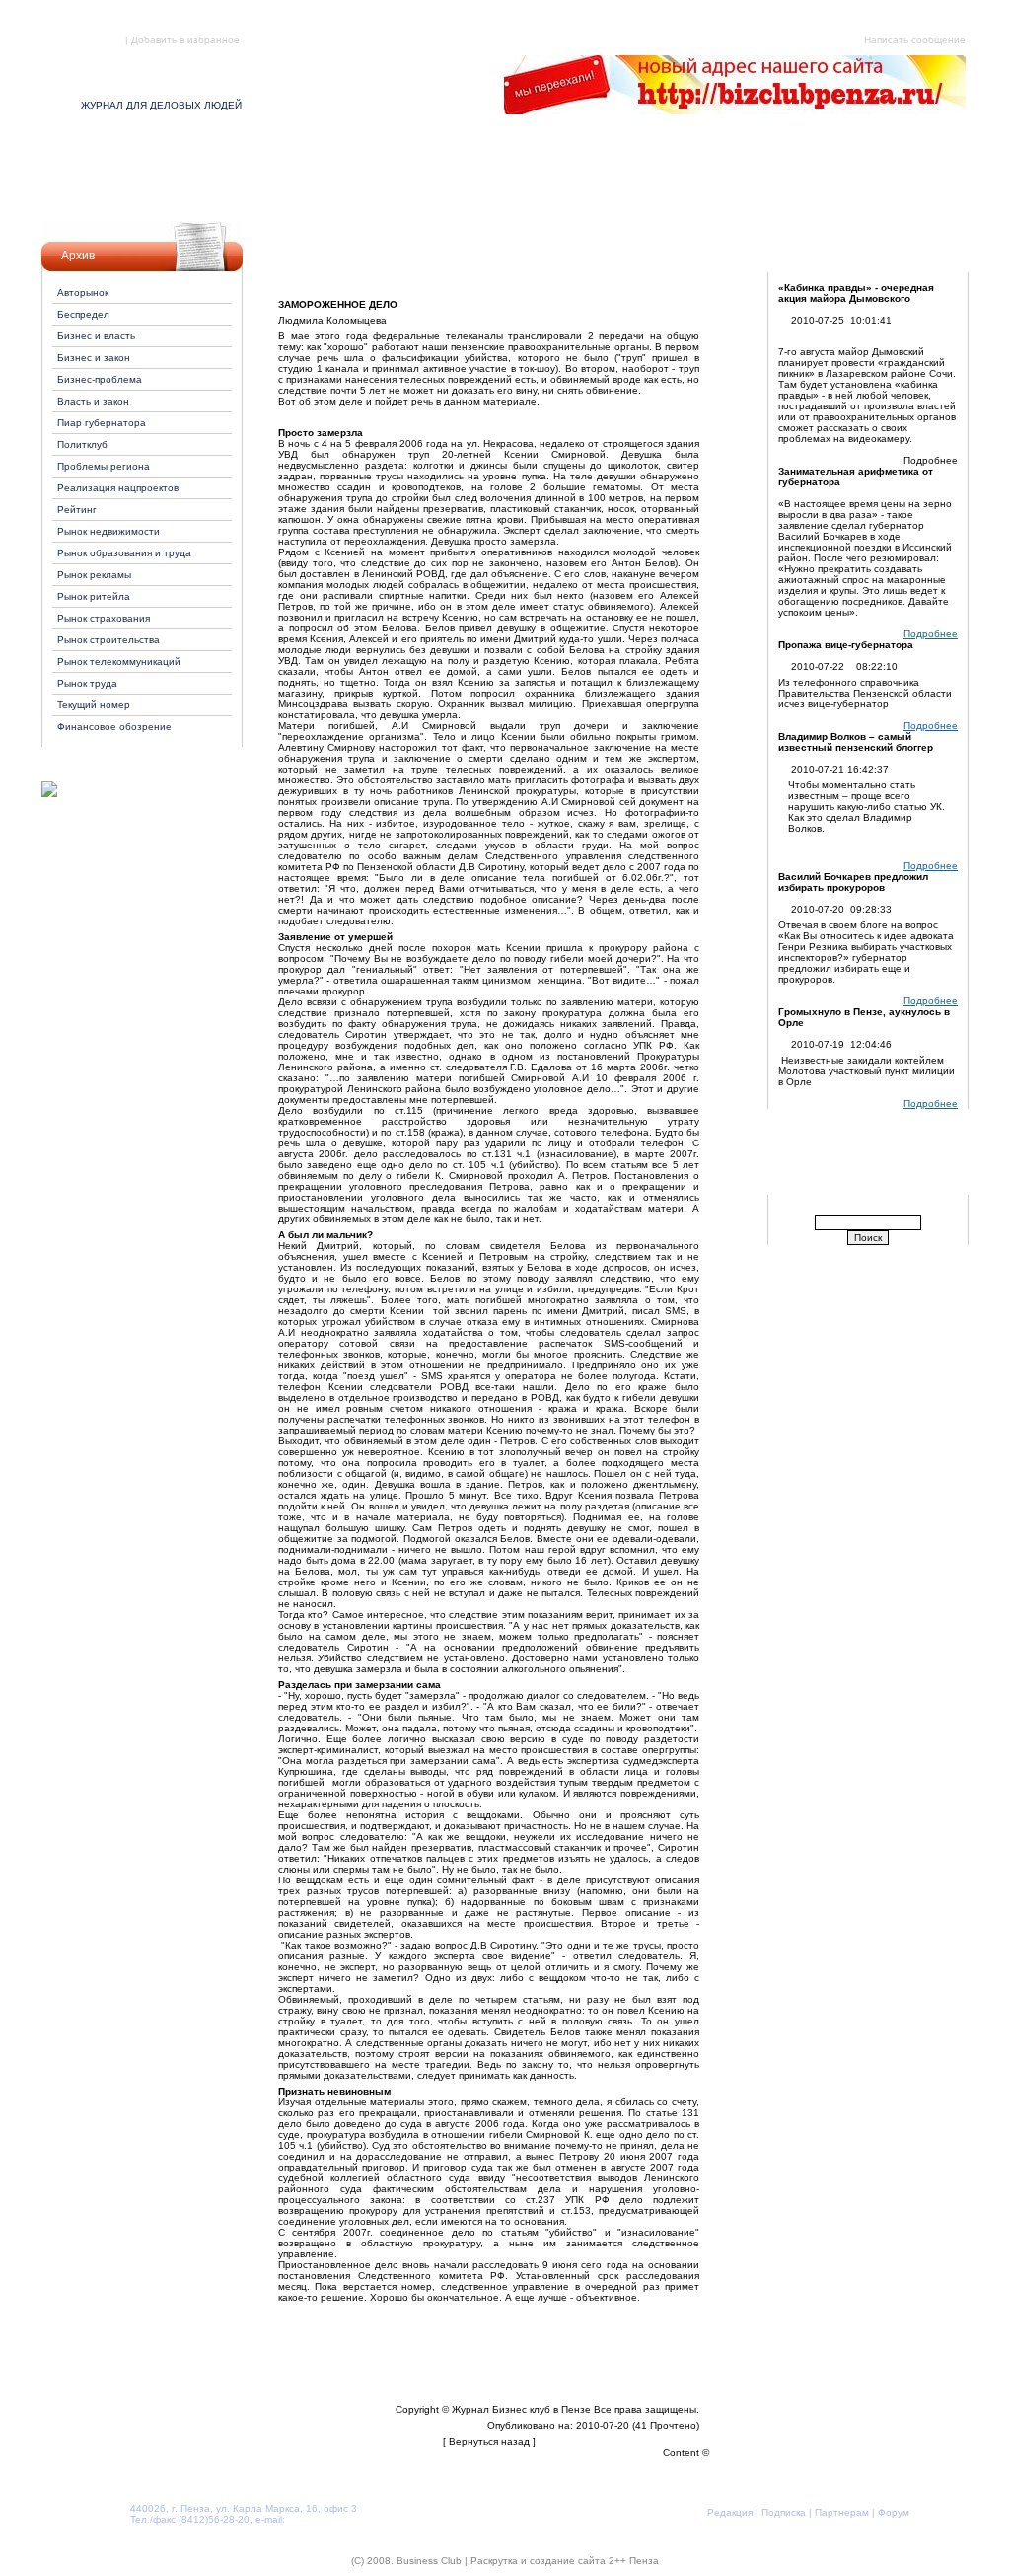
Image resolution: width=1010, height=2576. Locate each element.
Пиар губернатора (102, 423)
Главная (102, 40)
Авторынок (83, 293)
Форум (813, 172)
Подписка (400, 172)
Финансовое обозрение (114, 727)
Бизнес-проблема (100, 379)
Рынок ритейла (94, 596)
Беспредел (83, 314)
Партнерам (607, 172)
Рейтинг (77, 510)
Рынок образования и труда (124, 553)
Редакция (198, 172)
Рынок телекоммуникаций (119, 662)
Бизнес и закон (94, 358)
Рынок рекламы (94, 575)
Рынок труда (87, 683)
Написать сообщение (915, 40)
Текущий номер (94, 705)
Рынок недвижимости (108, 531)
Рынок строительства (108, 640)
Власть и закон (93, 401)
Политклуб (82, 444)
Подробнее (931, 634)
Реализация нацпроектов (118, 488)
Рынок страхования (104, 618)
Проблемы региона (104, 466)
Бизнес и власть (96, 336)
